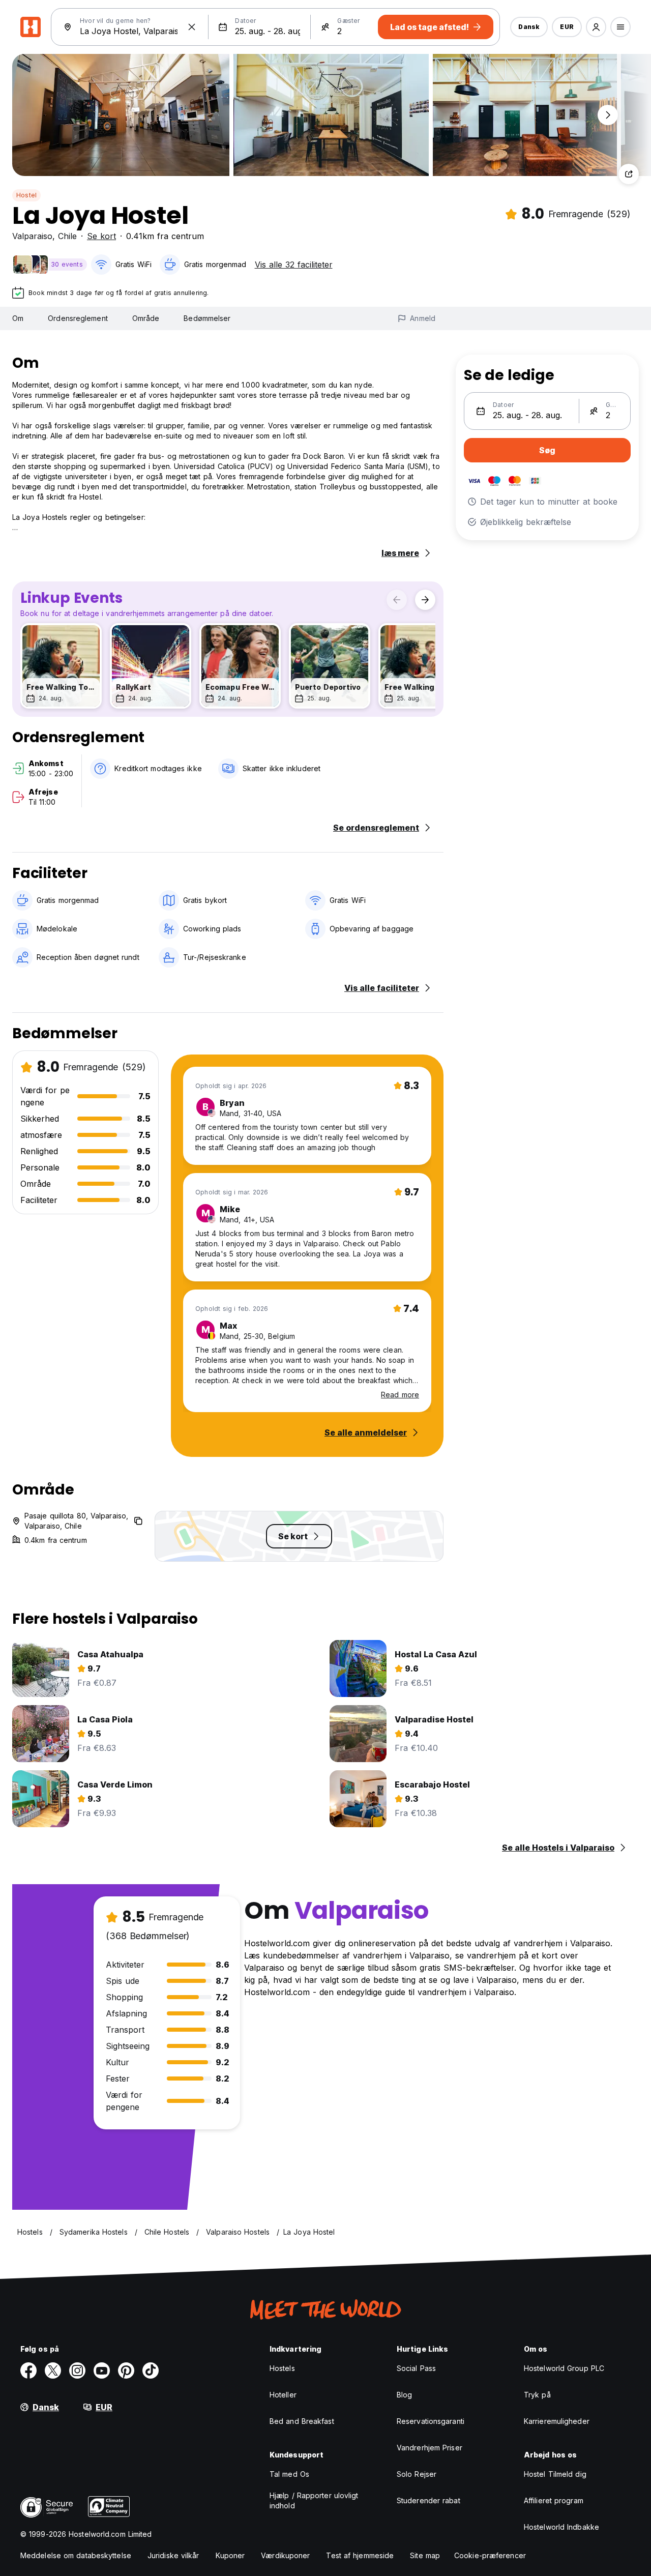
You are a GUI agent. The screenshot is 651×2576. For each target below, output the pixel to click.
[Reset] (192, 27)
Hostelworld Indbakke (561, 2527)
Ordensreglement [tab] (78, 318)
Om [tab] (18, 318)
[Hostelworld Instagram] (77, 2370)
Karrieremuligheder (557, 2421)
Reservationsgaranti (431, 2421)
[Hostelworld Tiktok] (151, 2370)
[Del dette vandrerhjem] (629, 174)
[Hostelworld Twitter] (53, 2370)
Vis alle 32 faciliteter (294, 265)
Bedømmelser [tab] (207, 318)
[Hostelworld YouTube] (102, 2370)
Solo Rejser (417, 2474)
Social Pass (416, 2368)
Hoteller (283, 2395)
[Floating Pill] (608, 115)
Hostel (26, 195)
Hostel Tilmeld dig (555, 2474)
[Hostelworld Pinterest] (126, 2370)
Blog (404, 2395)
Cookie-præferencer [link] (490, 2555)
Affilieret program (554, 2500)
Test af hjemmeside (360, 2555)
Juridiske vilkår (173, 2555)
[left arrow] (397, 600)
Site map (425, 2555)
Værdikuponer (285, 2555)
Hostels (282, 2368)
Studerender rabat (428, 2500)
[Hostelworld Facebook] (28, 2370)
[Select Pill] (596, 27)
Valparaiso (32, 236)
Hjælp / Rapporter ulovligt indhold (314, 2500)
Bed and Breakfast (302, 2421)
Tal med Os (289, 2474)
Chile (67, 236)
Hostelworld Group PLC (564, 2368)
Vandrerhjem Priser (430, 2448)
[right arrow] (425, 600)
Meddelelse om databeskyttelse (76, 2555)
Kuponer (230, 2555)
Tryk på (537, 2395)
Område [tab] (146, 318)
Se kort (101, 236)
